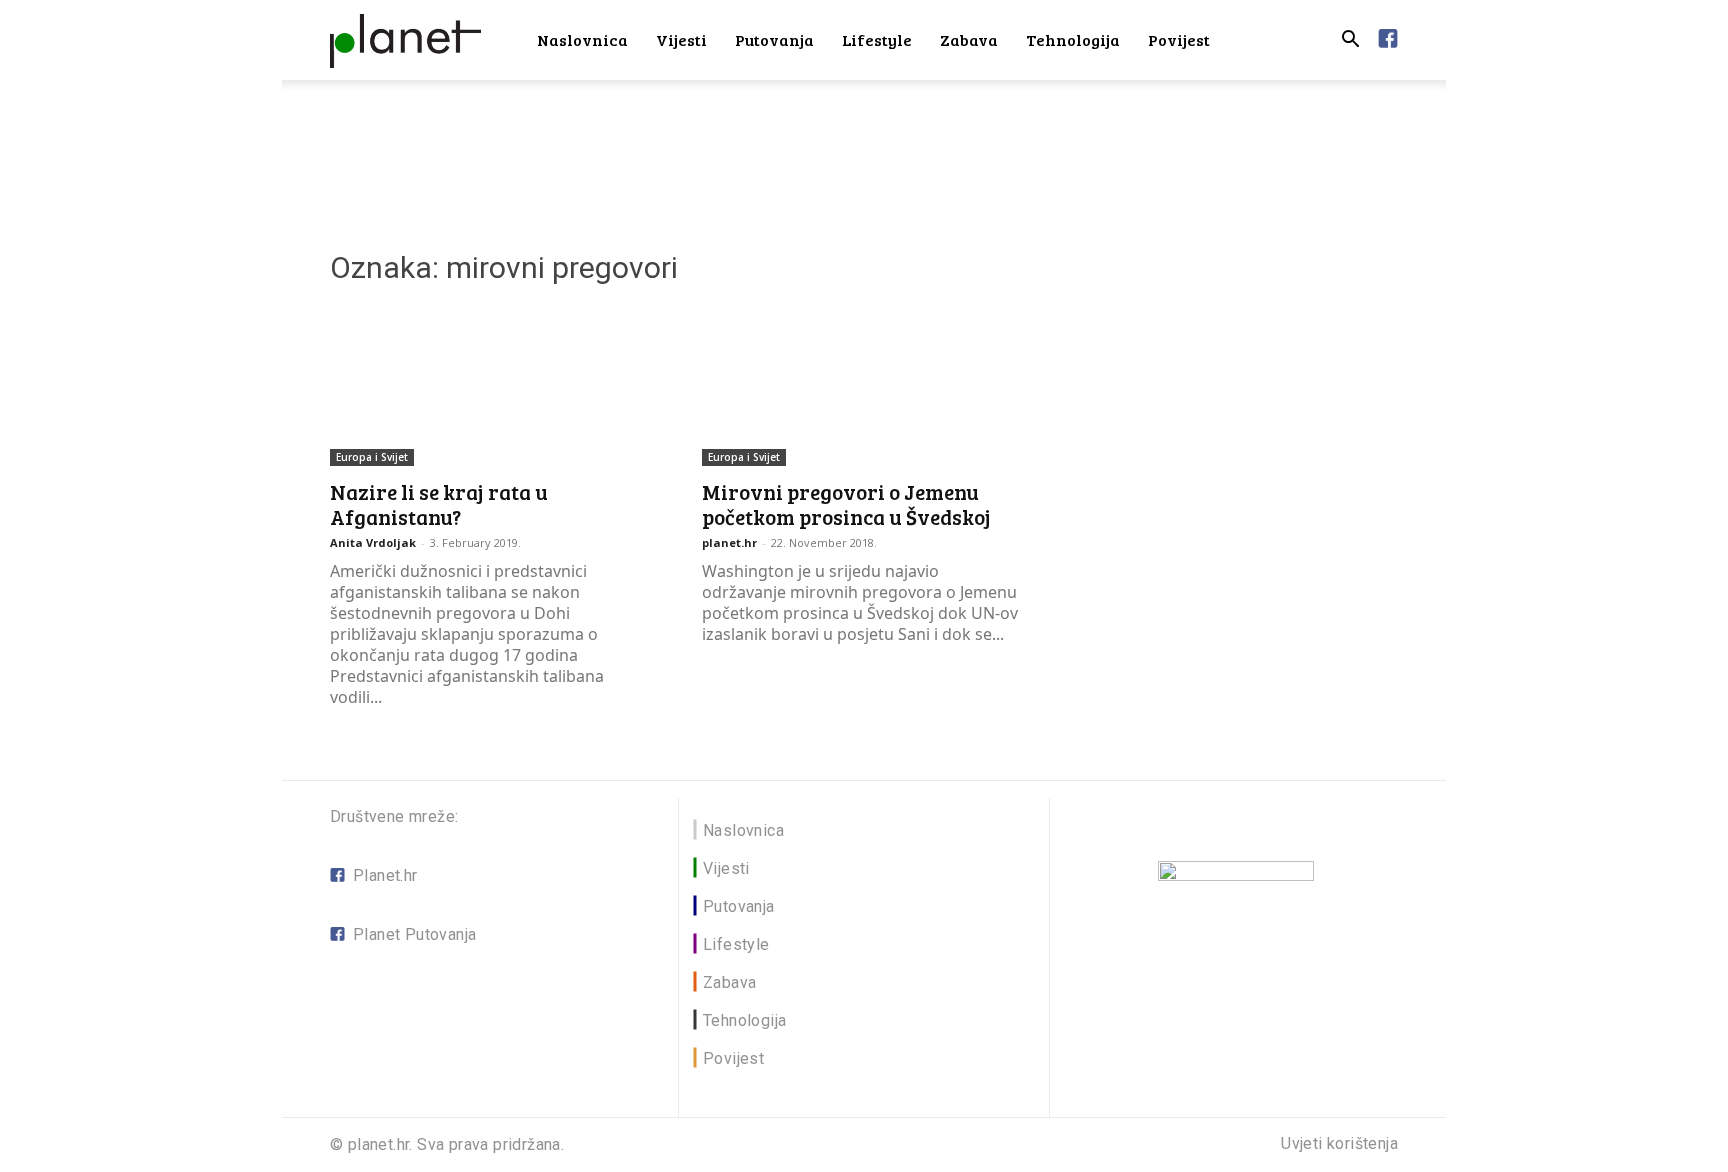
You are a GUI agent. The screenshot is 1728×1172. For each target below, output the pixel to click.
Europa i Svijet (372, 457)
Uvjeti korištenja (1339, 1144)
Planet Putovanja (414, 934)
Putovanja (774, 39)
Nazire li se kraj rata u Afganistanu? (439, 504)
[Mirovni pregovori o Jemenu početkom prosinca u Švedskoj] (864, 386)
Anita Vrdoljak (373, 542)
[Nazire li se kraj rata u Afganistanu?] (492, 386)
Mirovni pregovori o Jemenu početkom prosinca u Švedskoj (846, 504)
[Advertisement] (864, 149)
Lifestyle (877, 39)
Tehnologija (1073, 39)
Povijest (1179, 39)
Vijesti (681, 39)
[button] (1350, 41)
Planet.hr (385, 875)
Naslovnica (582, 39)
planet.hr (729, 542)
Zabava (969, 39)
